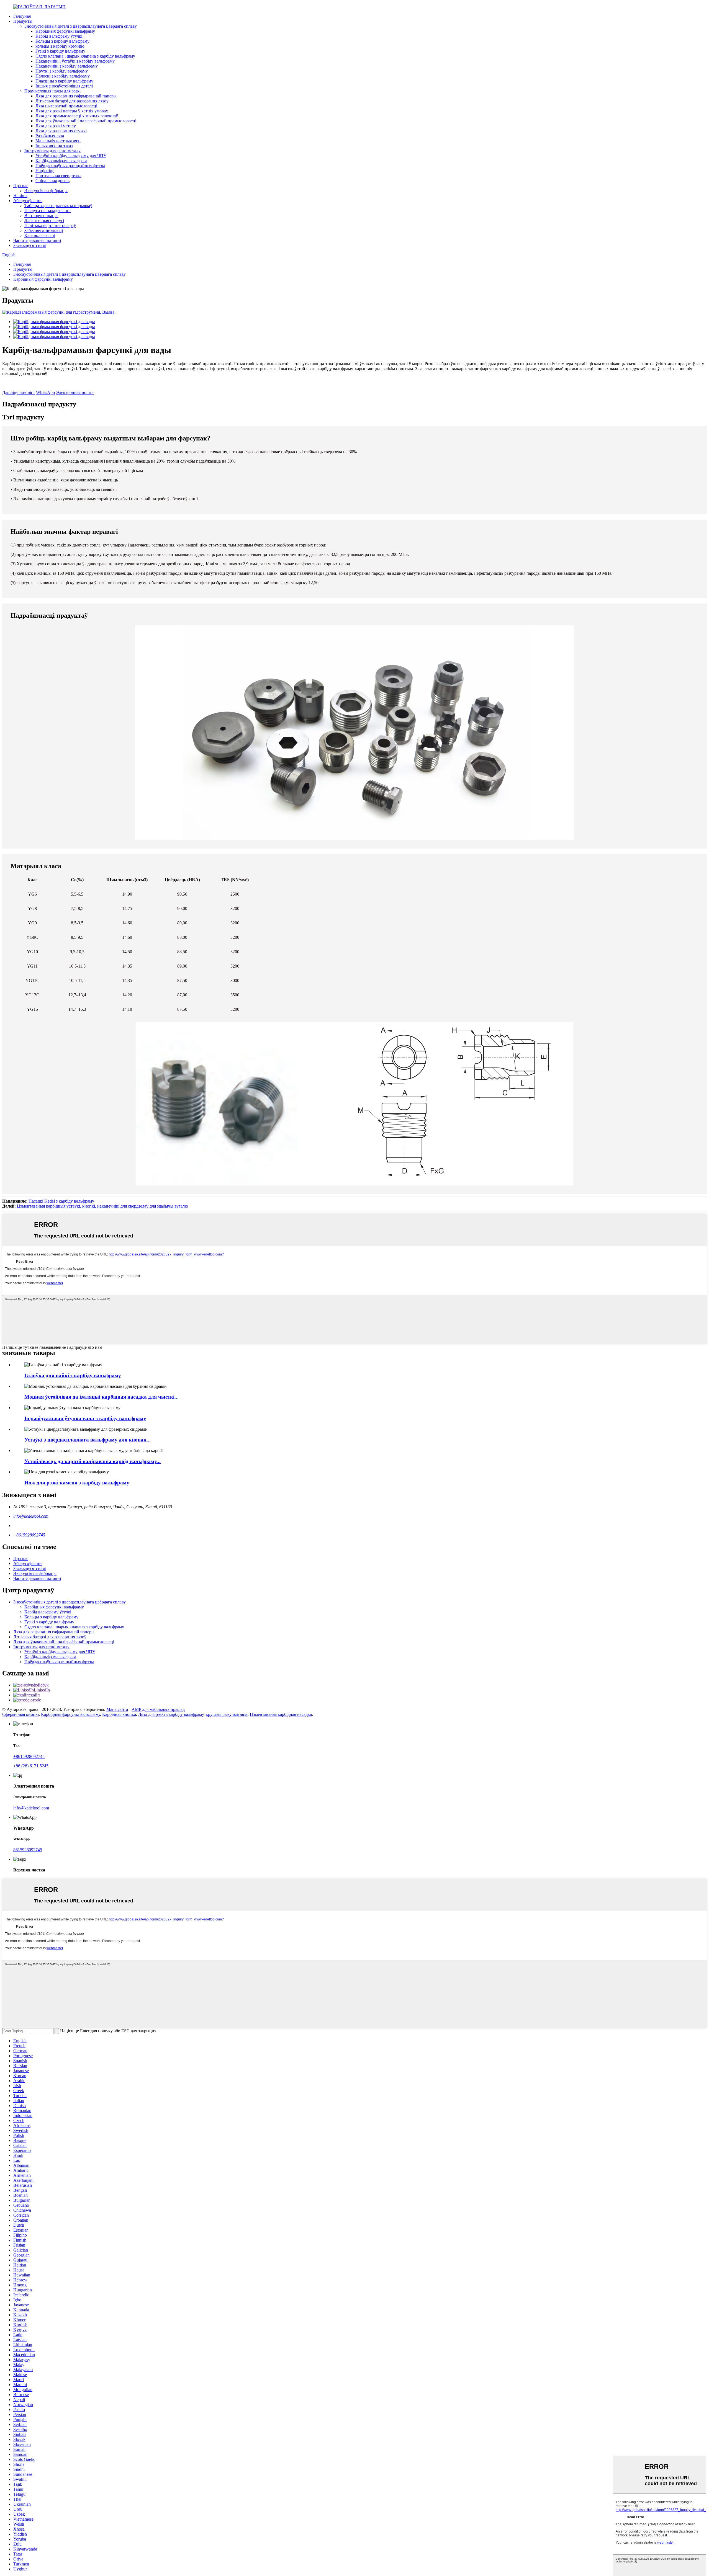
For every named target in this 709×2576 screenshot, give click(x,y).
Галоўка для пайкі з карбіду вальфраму (73, 1375)
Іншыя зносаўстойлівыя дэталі (64, 86)
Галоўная (22, 16)
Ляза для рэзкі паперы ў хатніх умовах (72, 111)
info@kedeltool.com (31, 1516)
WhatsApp (45, 392)
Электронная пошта (75, 392)
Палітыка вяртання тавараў (50, 225)
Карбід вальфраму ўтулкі (59, 36)
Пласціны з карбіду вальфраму (64, 81)
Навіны (20, 196)
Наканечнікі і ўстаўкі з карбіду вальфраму (75, 61)
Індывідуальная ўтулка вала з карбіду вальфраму (85, 1418)
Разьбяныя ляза (50, 136)
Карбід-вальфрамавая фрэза (61, 161)
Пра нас (21, 186)
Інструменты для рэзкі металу (52, 151)
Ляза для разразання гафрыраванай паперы (76, 96)
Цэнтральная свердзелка (58, 176)
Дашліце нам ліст (19, 392)
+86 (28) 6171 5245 (31, 1766)
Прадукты (23, 21)
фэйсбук (41, 1685)
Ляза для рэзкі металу (56, 126)
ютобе (35, 1700)
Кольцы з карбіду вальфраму (62, 41)
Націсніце (45, 171)
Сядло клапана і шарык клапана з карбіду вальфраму (85, 56)
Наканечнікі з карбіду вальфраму (67, 66)
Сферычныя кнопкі (20, 1714)
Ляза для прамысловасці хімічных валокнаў (77, 116)
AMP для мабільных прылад (158, 1709)
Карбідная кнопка (119, 1714)
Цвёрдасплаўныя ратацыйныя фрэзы (70, 166)
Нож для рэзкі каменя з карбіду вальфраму (77, 1483)
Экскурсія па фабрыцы (46, 191)
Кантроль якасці (40, 235)
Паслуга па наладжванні (47, 211)
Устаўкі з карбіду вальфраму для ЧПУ (71, 156)
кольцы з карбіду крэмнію (60, 46)
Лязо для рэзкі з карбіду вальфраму (171, 1714)
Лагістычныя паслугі (44, 221)
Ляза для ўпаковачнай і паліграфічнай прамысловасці (86, 121)
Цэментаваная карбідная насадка (281, 1714)
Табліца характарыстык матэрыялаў (58, 206)
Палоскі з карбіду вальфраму (63, 76)
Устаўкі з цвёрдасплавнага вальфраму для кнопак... (88, 1440)
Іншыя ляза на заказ (54, 146)
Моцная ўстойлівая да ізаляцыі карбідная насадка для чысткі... (102, 1397)
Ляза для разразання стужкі (61, 131)
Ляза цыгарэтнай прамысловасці (66, 106)
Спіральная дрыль (52, 181)
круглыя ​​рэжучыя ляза (227, 1714)
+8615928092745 (29, 1535)
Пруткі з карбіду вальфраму (62, 71)
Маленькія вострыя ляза (58, 141)
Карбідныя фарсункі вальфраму (65, 31)
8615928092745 (28, 1850)
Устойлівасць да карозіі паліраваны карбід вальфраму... (93, 1461)
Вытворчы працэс (41, 216)
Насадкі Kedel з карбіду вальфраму (61, 1201)
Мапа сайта (117, 1709)
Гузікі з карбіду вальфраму (60, 51)
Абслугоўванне (28, 201)
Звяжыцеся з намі (30, 245)
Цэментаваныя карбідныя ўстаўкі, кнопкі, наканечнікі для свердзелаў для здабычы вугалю (102, 1206)
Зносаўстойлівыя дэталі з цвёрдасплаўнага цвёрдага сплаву (81, 26)
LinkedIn (42, 1690)
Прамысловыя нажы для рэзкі (52, 91)
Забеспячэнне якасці (44, 230)
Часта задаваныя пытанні (37, 240)
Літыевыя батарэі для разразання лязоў (72, 101)
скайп (34, 1695)
